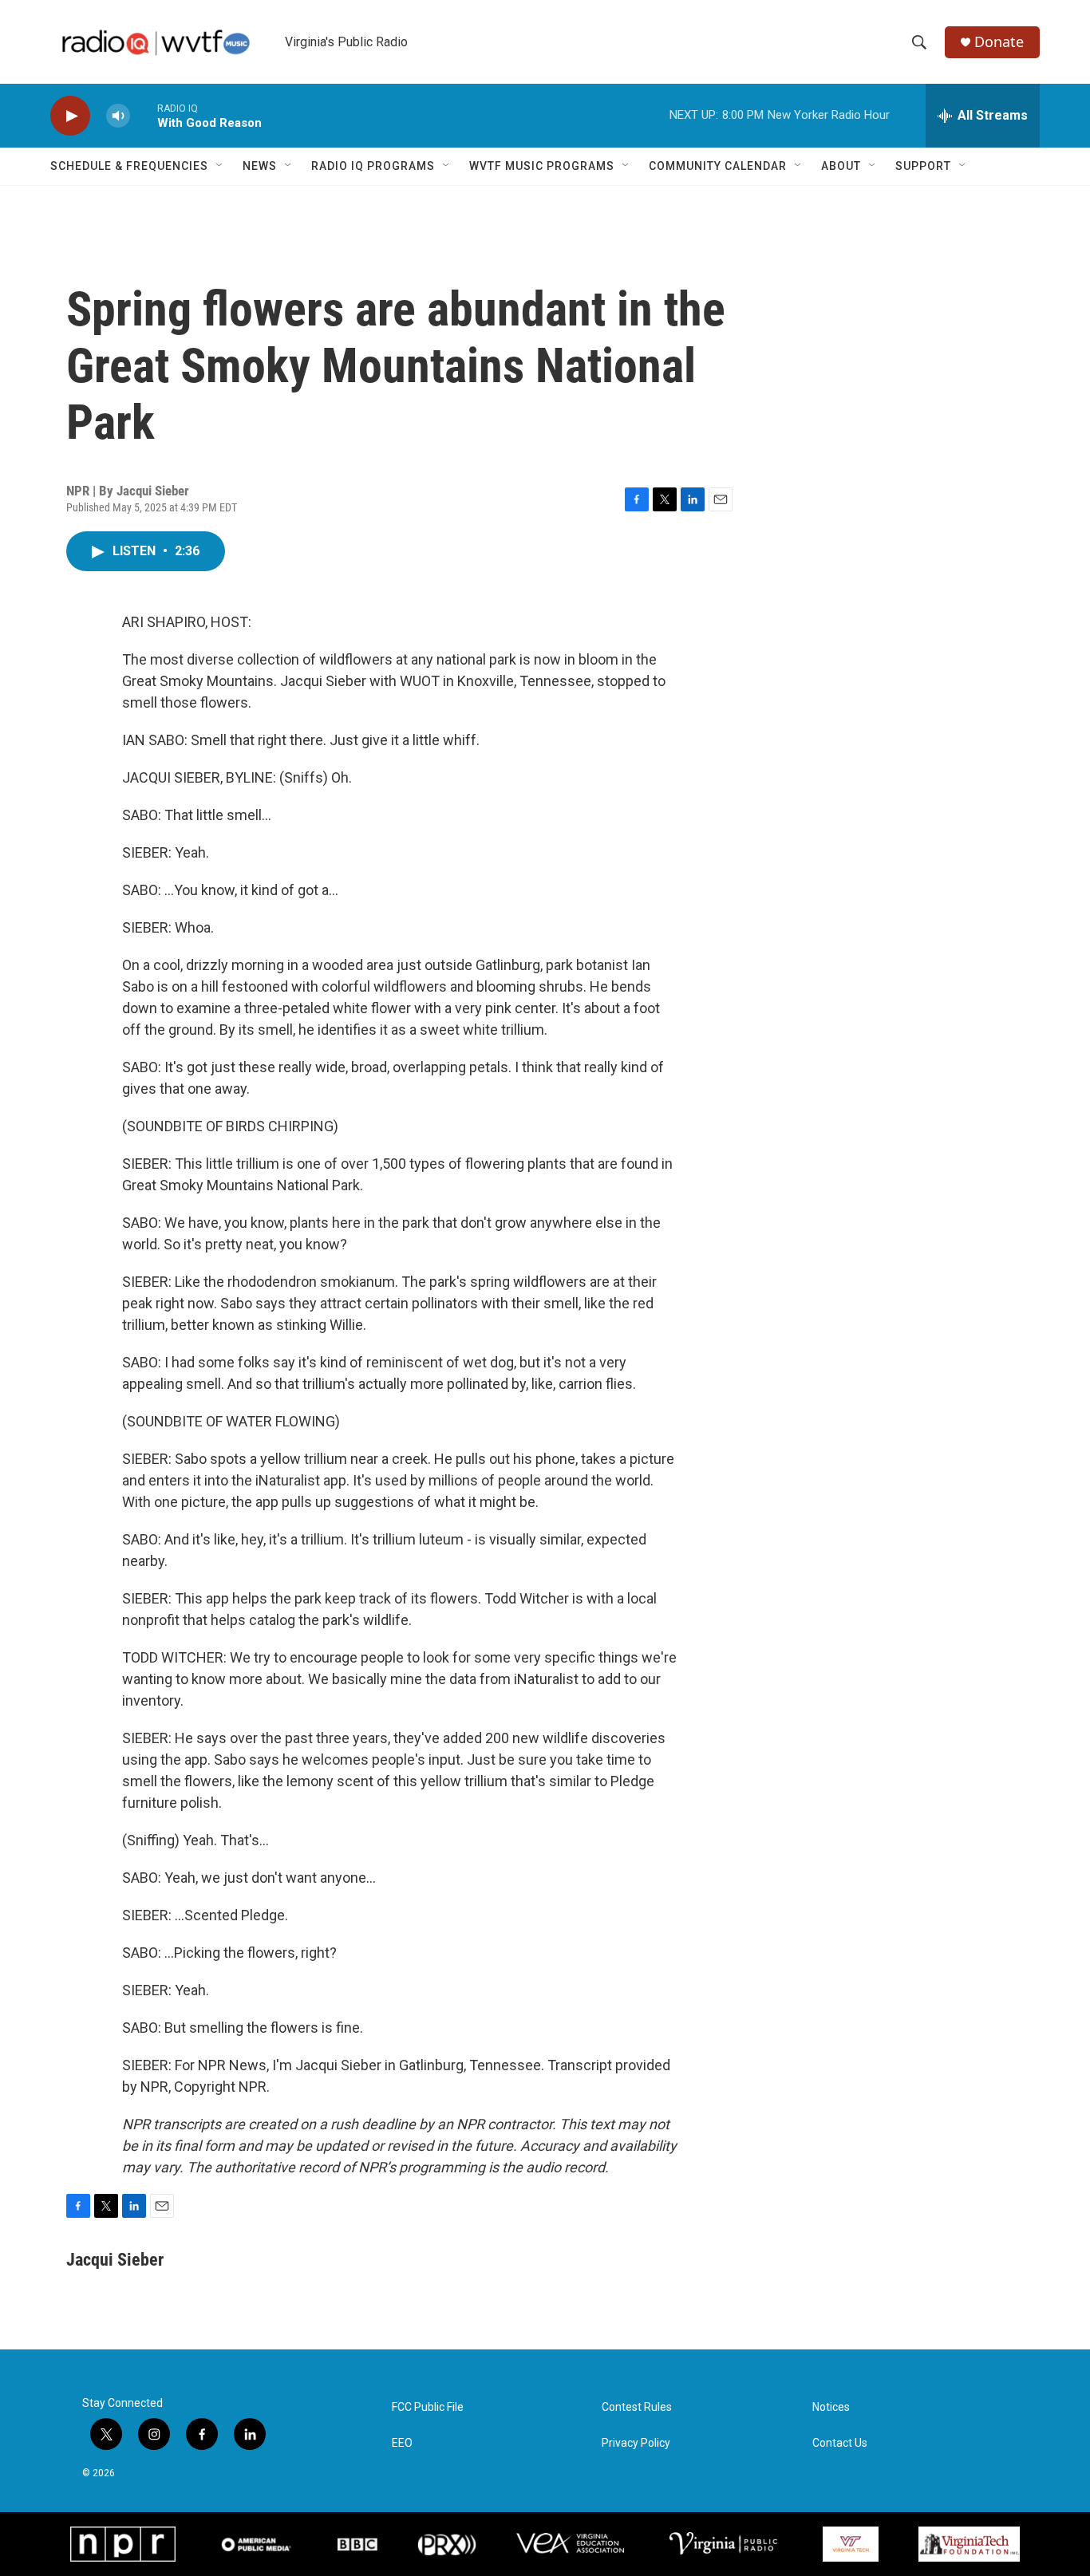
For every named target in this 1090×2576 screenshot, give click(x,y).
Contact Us (840, 2443)
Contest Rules (637, 2407)
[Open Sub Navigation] (220, 166)
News (260, 166)
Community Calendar (718, 166)
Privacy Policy (636, 2443)
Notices (831, 2407)
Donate (999, 42)
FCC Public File (428, 2407)
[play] (70, 116)
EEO (402, 2443)
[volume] (118, 116)
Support (923, 166)
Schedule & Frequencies (129, 166)
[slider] (144, 115)
